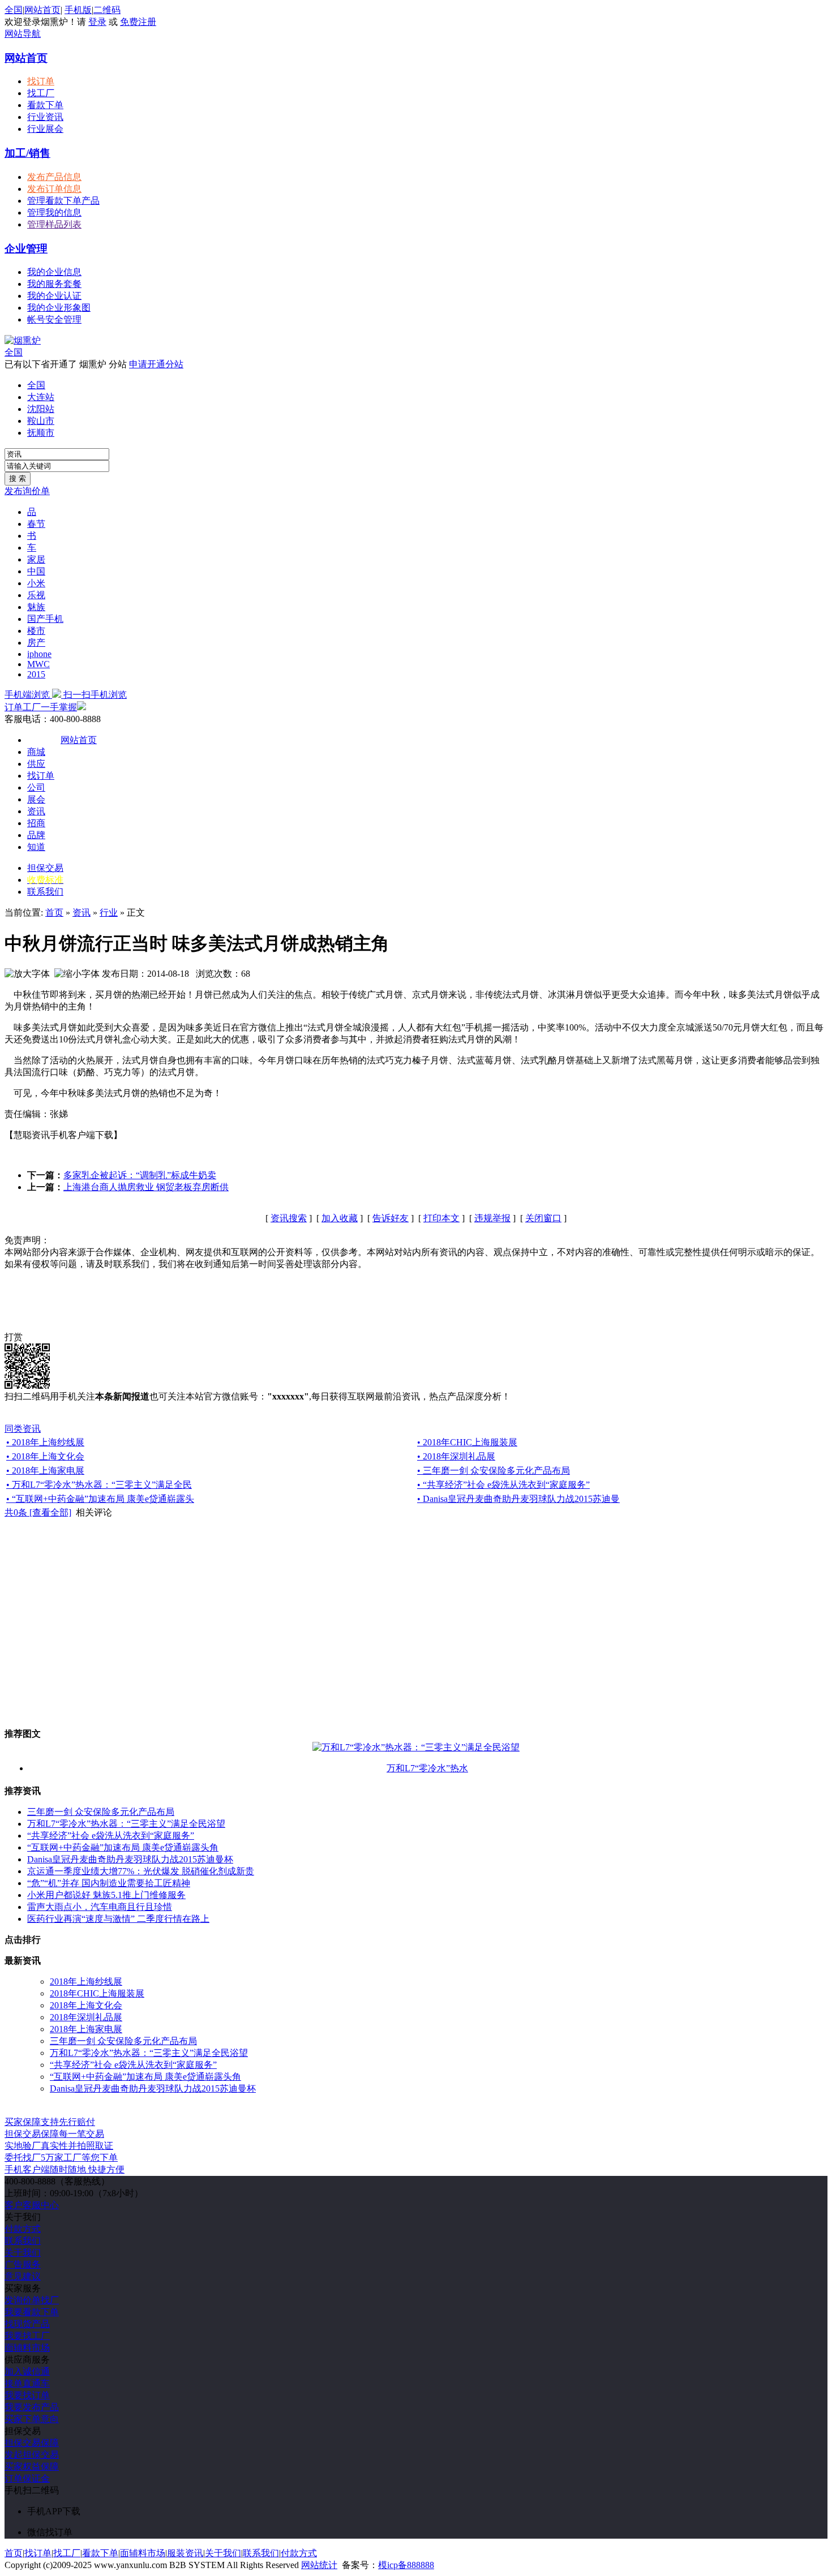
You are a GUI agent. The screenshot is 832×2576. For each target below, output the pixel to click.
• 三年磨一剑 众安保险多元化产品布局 (494, 1471)
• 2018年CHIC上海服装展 (467, 1442)
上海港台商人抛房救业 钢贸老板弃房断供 (146, 1187)
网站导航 (23, 34)
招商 (36, 823)
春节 (36, 524)
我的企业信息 (54, 272)
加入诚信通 (27, 2371)
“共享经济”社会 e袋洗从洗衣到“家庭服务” (111, 1836)
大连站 (41, 397)
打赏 (14, 1337)
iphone (39, 654)
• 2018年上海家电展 (45, 1471)
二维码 (107, 10)
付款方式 (23, 2229)
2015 (36, 674)
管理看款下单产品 (63, 201)
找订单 (41, 81)
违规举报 (492, 1218)
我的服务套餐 (54, 284)
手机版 (78, 10)
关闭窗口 (543, 1218)
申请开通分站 (156, 364)
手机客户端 (65, 2169)
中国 (36, 571)
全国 (14, 352)
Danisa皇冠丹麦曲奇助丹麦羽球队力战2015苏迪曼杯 (130, 1859)
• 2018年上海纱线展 (45, 1442)
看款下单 (45, 105)
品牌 (36, 835)
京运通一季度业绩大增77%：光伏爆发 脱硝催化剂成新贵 (141, 1871)
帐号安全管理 (54, 319)
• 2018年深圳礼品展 (456, 1456)
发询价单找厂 (32, 2300)
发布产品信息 (54, 177)
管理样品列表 (54, 224)
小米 (36, 583)
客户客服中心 (32, 2205)
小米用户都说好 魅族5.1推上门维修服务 (106, 1895)
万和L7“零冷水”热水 (427, 1768)
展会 (36, 799)
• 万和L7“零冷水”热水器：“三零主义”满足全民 (99, 1485)
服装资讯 (185, 2553)
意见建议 (23, 2276)
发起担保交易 (32, 2455)
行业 (109, 913)
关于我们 (23, 2253)
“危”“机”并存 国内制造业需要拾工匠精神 (109, 1883)
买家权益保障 (32, 2466)
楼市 (36, 631)
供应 (36, 764)
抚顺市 (41, 433)
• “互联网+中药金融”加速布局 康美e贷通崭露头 (100, 1499)
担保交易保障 (32, 2443)
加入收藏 (340, 1218)
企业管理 (26, 249)
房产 (36, 643)
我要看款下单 (32, 2312)
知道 (36, 847)
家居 (36, 559)
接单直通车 (27, 2383)
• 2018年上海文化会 (45, 1456)
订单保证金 (27, 2478)
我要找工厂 (27, 2336)
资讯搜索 (289, 1218)
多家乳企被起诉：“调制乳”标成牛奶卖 (140, 1175)
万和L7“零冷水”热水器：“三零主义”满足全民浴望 (126, 1824)
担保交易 (45, 868)
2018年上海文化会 (86, 2005)
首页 (54, 913)
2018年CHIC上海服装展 (97, 1993)
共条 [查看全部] (38, 1512)
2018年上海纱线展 (86, 1982)
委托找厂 (61, 2158)
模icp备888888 (406, 2565)
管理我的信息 (54, 212)
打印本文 (441, 1218)
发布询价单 (27, 491)
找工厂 (41, 93)
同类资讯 (23, 1429)
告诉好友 (391, 1218)
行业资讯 (45, 117)
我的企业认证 (54, 296)
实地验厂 (59, 2146)
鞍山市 (41, 421)
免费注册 (138, 22)
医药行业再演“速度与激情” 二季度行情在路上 (118, 1919)
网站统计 (319, 2565)
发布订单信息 (54, 189)
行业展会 (45, 129)
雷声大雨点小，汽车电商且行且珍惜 (100, 1907)
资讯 (36, 811)
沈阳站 (41, 409)
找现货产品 (27, 2324)
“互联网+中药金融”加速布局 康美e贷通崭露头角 (123, 1847)
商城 (36, 752)
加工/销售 (27, 153)
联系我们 (45, 892)
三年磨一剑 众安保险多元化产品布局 (101, 1812)
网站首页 (42, 10)
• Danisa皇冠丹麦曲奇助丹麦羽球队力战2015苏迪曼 (518, 1499)
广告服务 (23, 2264)
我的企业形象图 (59, 308)
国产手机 (45, 619)
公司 (36, 787)
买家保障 (50, 2122)
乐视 (36, 595)
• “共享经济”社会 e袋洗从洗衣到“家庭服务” (503, 1485)
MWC (38, 664)
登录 (97, 22)
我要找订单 (27, 2395)
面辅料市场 (27, 2348)
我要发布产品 (32, 2407)
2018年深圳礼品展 (86, 2017)
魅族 (36, 607)
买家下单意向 (32, 2419)
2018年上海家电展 (86, 2029)
